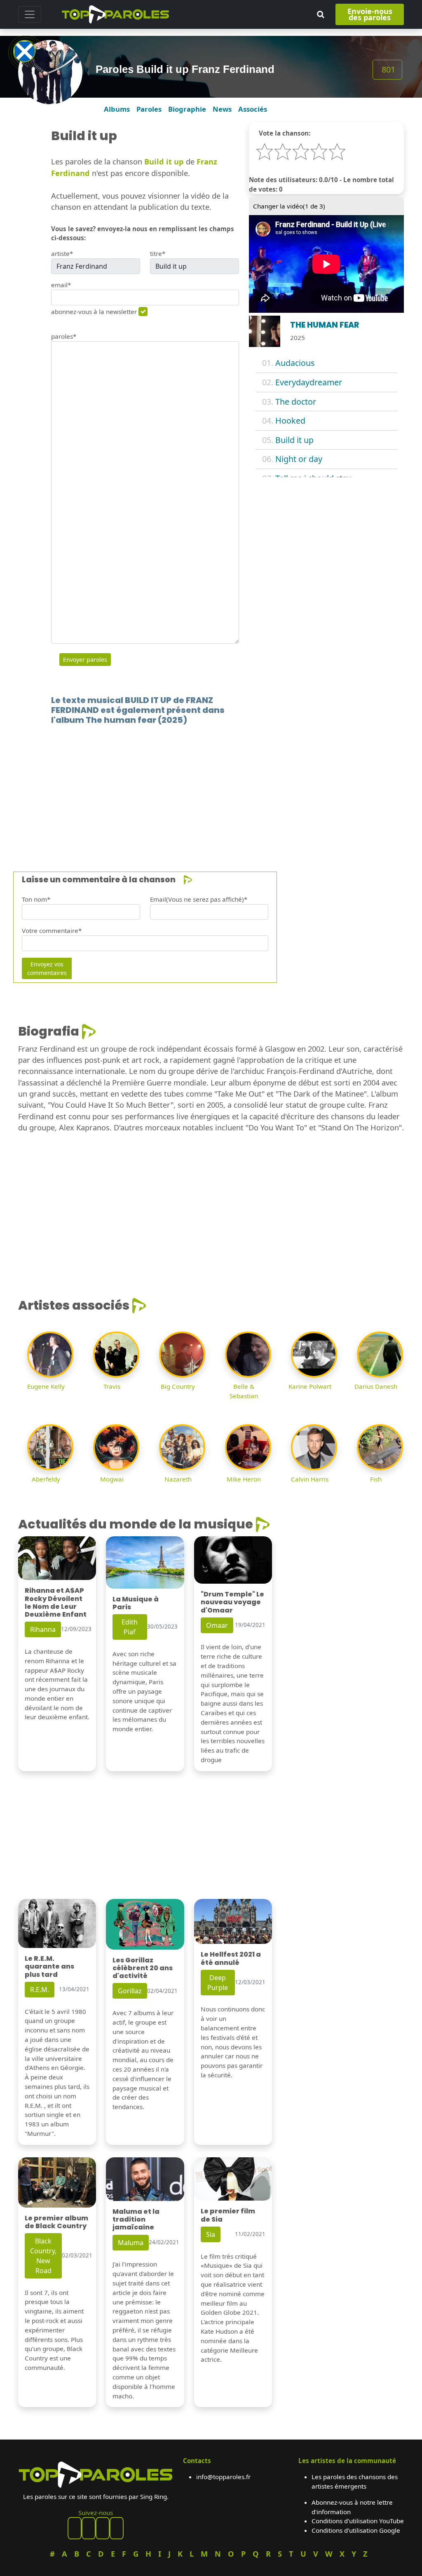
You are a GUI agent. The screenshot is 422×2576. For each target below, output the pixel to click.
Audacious (295, 363)
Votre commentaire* (52, 931)
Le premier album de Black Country (56, 2222)
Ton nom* (36, 899)
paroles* (64, 336)
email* (61, 285)
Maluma (131, 2243)
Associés (253, 109)
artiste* (62, 253)
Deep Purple (218, 1983)
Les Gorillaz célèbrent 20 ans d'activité (143, 1968)
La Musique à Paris (136, 1603)
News (222, 109)
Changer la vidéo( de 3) (289, 206)
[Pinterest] (89, 2528)
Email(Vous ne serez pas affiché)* (199, 899)
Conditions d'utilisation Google (356, 2530)
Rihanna (43, 1629)
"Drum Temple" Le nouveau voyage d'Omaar (232, 1602)
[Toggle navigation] (30, 14)
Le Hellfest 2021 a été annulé (231, 1958)
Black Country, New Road (43, 2256)
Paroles (149, 109)
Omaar (217, 1625)
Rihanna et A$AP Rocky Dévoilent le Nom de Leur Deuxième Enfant (56, 1602)
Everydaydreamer (309, 382)
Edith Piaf (130, 1627)
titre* (158, 253)
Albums (117, 109)
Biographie (187, 109)
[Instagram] (103, 2528)
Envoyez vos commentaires (47, 968)
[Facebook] (75, 2528)
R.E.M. (40, 1990)
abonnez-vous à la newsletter (94, 312)
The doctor (296, 402)
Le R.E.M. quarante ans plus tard (49, 1966)
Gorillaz (130, 1991)
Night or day (299, 459)
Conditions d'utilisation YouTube (358, 2521)
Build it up (294, 440)
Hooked (290, 421)
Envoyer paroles (85, 660)
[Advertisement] (211, 786)
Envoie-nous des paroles (370, 14)
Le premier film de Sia (228, 2215)
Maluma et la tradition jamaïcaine (136, 2219)
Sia (211, 2234)
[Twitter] (117, 2528)
